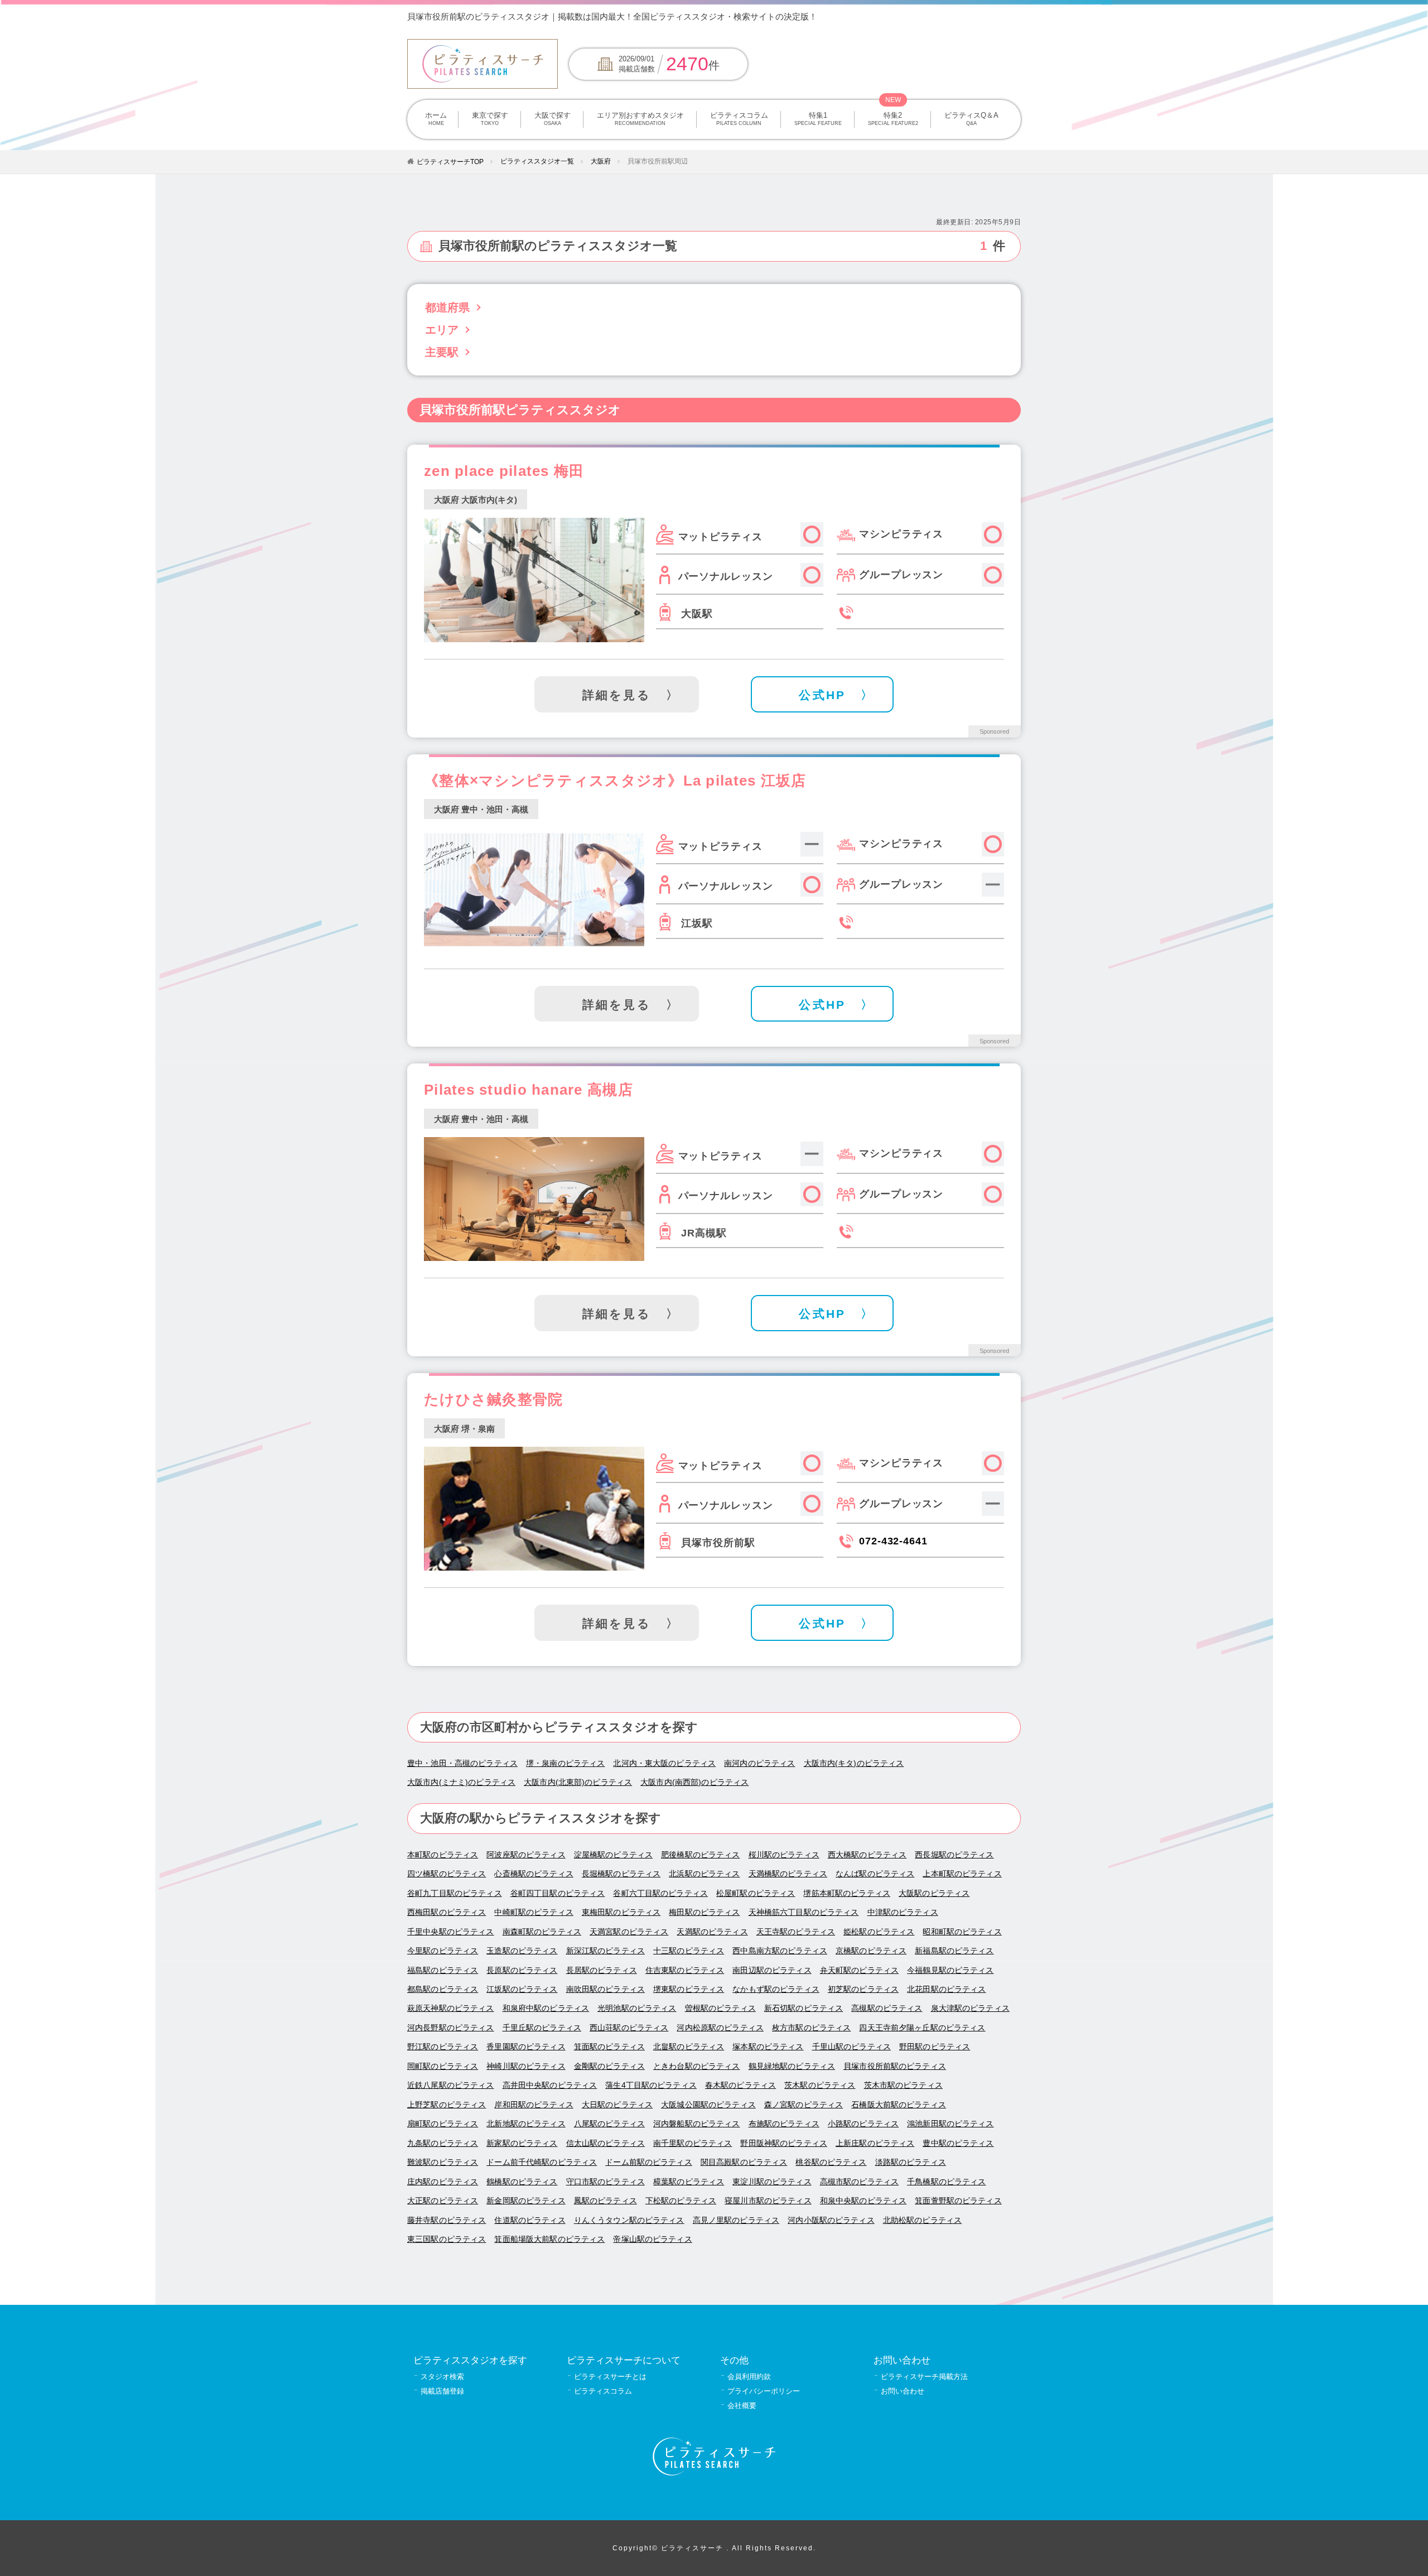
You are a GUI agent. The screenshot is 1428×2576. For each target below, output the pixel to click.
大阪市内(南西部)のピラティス (694, 1782)
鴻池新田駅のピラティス (951, 2124)
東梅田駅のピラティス (621, 1912)
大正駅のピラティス (443, 2201)
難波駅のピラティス (443, 2162)
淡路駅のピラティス (911, 2162)
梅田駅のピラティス (704, 1912)
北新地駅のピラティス (526, 2124)
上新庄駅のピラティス (875, 2143)
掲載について (934, 16)
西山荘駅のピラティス (629, 2028)
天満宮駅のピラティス (629, 1932)
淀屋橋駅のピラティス (613, 1855)
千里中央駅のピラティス (451, 1932)
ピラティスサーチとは (610, 2377)
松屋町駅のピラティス (756, 1893)
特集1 (818, 119)
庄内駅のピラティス (443, 2182)
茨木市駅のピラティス (903, 2085)
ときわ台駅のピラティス (697, 2066)
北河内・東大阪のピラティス (664, 1763)
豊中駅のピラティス (958, 2143)
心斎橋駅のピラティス (534, 1874)
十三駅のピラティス (689, 1951)
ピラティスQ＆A (971, 119)
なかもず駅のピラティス (776, 1989)
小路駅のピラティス (863, 2124)
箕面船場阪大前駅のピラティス (549, 2239)
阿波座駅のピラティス (526, 1855)
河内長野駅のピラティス (451, 2028)
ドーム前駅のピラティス (649, 2162)
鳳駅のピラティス (606, 2201)
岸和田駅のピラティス (534, 2105)
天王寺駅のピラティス (796, 1932)
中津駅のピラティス (903, 1912)
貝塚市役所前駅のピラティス (895, 2066)
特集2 (893, 119)
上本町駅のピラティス (962, 1874)
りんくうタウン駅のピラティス (629, 2220)
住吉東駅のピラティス (685, 1970)
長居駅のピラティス (602, 1970)
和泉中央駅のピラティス (863, 2201)
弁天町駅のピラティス (859, 1970)
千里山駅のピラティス (852, 2047)
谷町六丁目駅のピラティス (660, 1893)
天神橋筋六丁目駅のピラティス (804, 1912)
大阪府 (601, 161)
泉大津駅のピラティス (970, 2008)
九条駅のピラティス (443, 2143)
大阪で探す (553, 119)
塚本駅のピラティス (768, 2047)
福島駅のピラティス (443, 1970)
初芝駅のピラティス (863, 1989)
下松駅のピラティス (681, 2201)
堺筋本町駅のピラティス (847, 1893)
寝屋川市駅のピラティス (768, 2201)
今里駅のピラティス (443, 1951)
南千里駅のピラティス (693, 2143)
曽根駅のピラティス (720, 2008)
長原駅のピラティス (522, 1970)
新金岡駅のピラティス (526, 2201)
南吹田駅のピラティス (606, 1989)
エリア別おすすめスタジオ (640, 119)
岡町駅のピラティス (443, 2066)
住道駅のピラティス (530, 2220)
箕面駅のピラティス (609, 2047)
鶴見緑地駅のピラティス (792, 2066)
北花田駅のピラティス (946, 1989)
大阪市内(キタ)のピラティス (854, 1763)
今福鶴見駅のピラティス (951, 1970)
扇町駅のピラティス (443, 2124)
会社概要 (742, 2406)
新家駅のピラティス (522, 2143)
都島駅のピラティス (443, 1989)
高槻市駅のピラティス (859, 2182)
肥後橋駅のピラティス (700, 1855)
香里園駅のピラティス (526, 2047)
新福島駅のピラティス (954, 1951)
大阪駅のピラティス (934, 1893)
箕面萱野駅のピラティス (958, 2201)
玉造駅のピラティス (522, 1951)
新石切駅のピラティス (804, 2008)
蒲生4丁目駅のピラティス (651, 2085)
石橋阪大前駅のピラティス (899, 2105)
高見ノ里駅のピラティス (736, 2220)
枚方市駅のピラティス (811, 2028)
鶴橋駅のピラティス (522, 2182)
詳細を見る (617, 695)
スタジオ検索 (442, 2377)
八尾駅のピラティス (609, 2124)
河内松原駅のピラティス (720, 2028)
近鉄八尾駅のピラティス (451, 2085)
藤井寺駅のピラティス (447, 2220)
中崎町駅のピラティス (534, 1912)
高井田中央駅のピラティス (550, 2085)
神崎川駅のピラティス (526, 2066)
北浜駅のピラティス (704, 1874)
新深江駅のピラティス (606, 1951)
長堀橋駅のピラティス (621, 1874)
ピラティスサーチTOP (450, 162)
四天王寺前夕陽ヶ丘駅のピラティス (922, 2028)
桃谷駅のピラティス (831, 2162)
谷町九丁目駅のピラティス (455, 1893)
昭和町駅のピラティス (962, 1932)
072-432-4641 (893, 1541)
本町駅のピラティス (443, 1855)
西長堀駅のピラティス (954, 1855)
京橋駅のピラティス (871, 1951)
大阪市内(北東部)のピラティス (578, 1782)
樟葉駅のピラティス (689, 2182)
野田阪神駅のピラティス (784, 2143)
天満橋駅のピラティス (788, 1874)
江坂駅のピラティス (522, 1989)
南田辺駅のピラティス (772, 1970)
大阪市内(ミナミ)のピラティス (461, 1782)
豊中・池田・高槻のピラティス (462, 1763)
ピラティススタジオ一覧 (537, 161)
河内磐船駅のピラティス (697, 2124)
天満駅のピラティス (712, 1932)
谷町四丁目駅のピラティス (558, 1893)
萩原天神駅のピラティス (451, 2008)
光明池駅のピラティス (637, 2008)
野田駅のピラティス (935, 2047)
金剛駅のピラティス (609, 2066)
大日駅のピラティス (617, 2105)
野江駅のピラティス (443, 2047)
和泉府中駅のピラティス (546, 2008)
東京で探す (490, 119)
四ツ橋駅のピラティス (447, 1874)
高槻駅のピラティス (887, 2008)
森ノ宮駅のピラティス (804, 2105)
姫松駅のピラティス (879, 1932)
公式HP (822, 695)
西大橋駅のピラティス (867, 1855)
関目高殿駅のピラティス (744, 2162)
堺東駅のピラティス (689, 1989)
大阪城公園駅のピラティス (708, 2105)
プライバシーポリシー (764, 2391)
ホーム (436, 119)
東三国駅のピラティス (447, 2239)
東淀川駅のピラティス (772, 2182)
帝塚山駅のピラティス (652, 2239)
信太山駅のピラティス (606, 2143)
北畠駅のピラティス (689, 2047)
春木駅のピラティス (740, 2085)
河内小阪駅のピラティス (831, 2220)
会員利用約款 (749, 2377)
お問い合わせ (903, 2391)
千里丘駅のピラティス (542, 2028)
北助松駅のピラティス (922, 2220)
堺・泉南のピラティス (565, 1763)
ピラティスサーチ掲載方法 (924, 2377)
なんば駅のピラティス (875, 1874)
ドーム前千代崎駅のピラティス (542, 2162)
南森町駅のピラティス (542, 1932)
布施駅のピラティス (784, 2124)
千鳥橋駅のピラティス (946, 2182)
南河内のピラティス (759, 1763)
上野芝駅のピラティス (447, 2105)
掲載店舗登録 (442, 2391)
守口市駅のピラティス (606, 2182)
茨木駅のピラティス (820, 2085)
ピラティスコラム (739, 119)
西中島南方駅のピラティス (780, 1951)
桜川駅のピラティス (784, 1855)
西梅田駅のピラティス (447, 1912)
